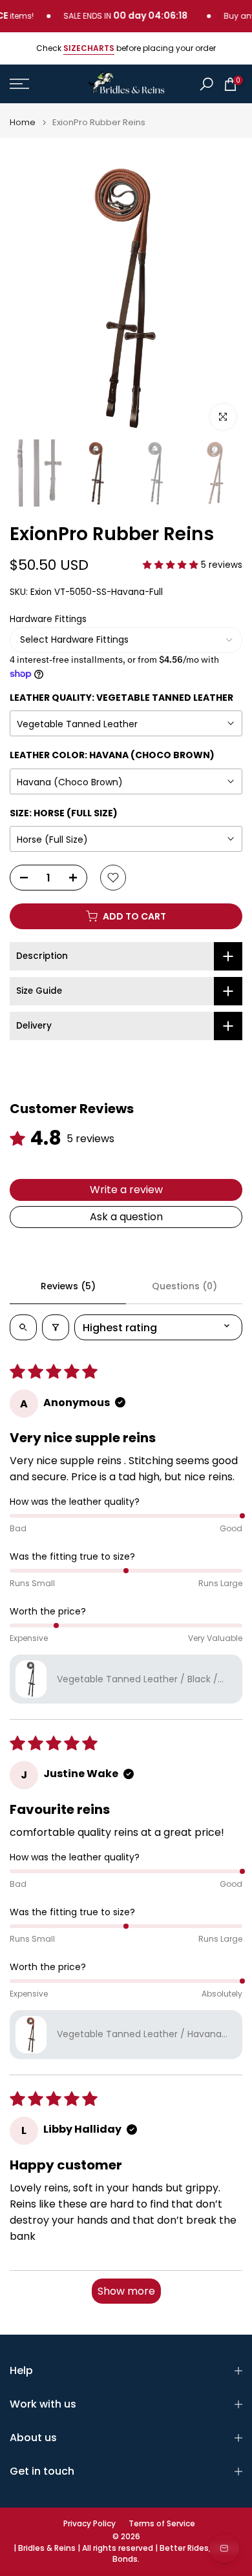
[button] (172, 565)
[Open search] (23, 1327)
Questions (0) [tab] (184, 1286)
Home (23, 122)
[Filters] (56, 1327)
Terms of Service (162, 2524)
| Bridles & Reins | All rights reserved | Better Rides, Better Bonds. (126, 2554)
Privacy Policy (89, 2524)
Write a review (126, 1190)
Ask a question (126, 1217)
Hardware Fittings (48, 619)
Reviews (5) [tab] (68, 1286)
